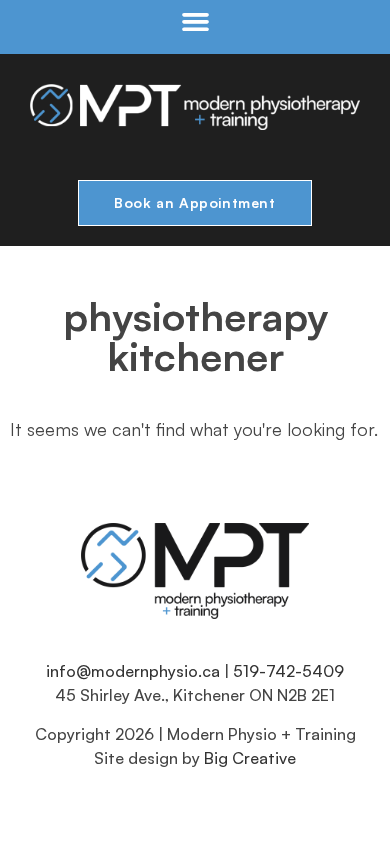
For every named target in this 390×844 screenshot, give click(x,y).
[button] (195, 22)
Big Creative (250, 758)
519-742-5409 (288, 671)
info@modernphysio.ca (133, 671)
